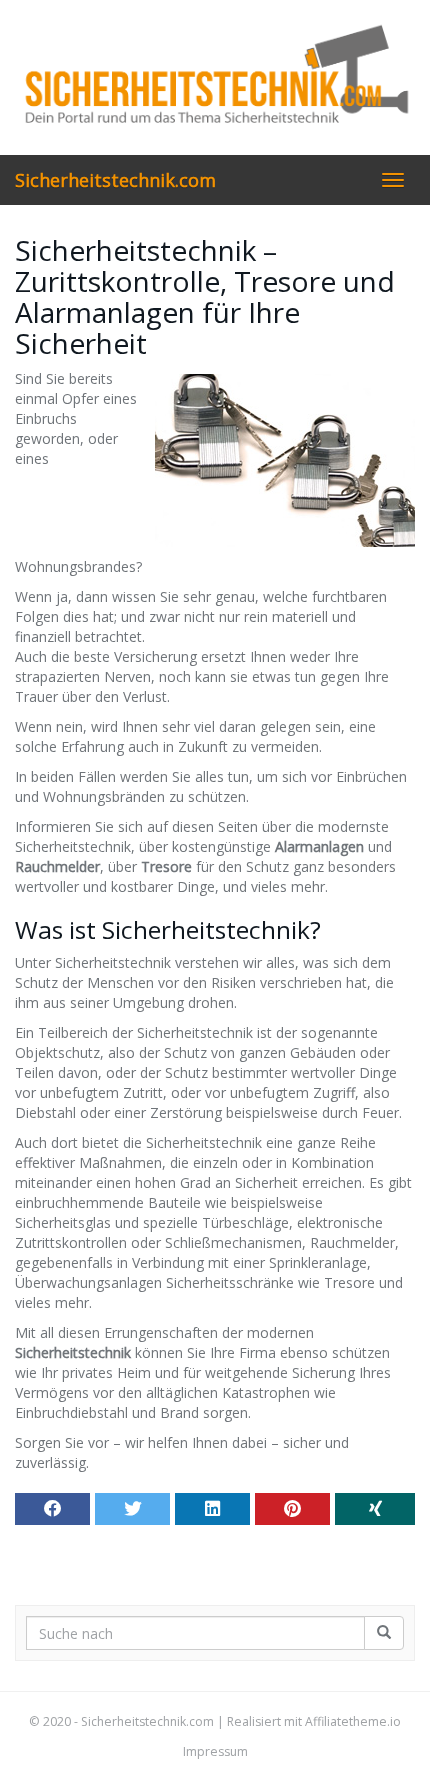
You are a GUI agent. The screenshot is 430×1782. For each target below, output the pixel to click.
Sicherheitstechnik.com (115, 180)
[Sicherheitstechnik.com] (215, 77)
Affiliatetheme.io (353, 1721)
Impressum (215, 1751)
